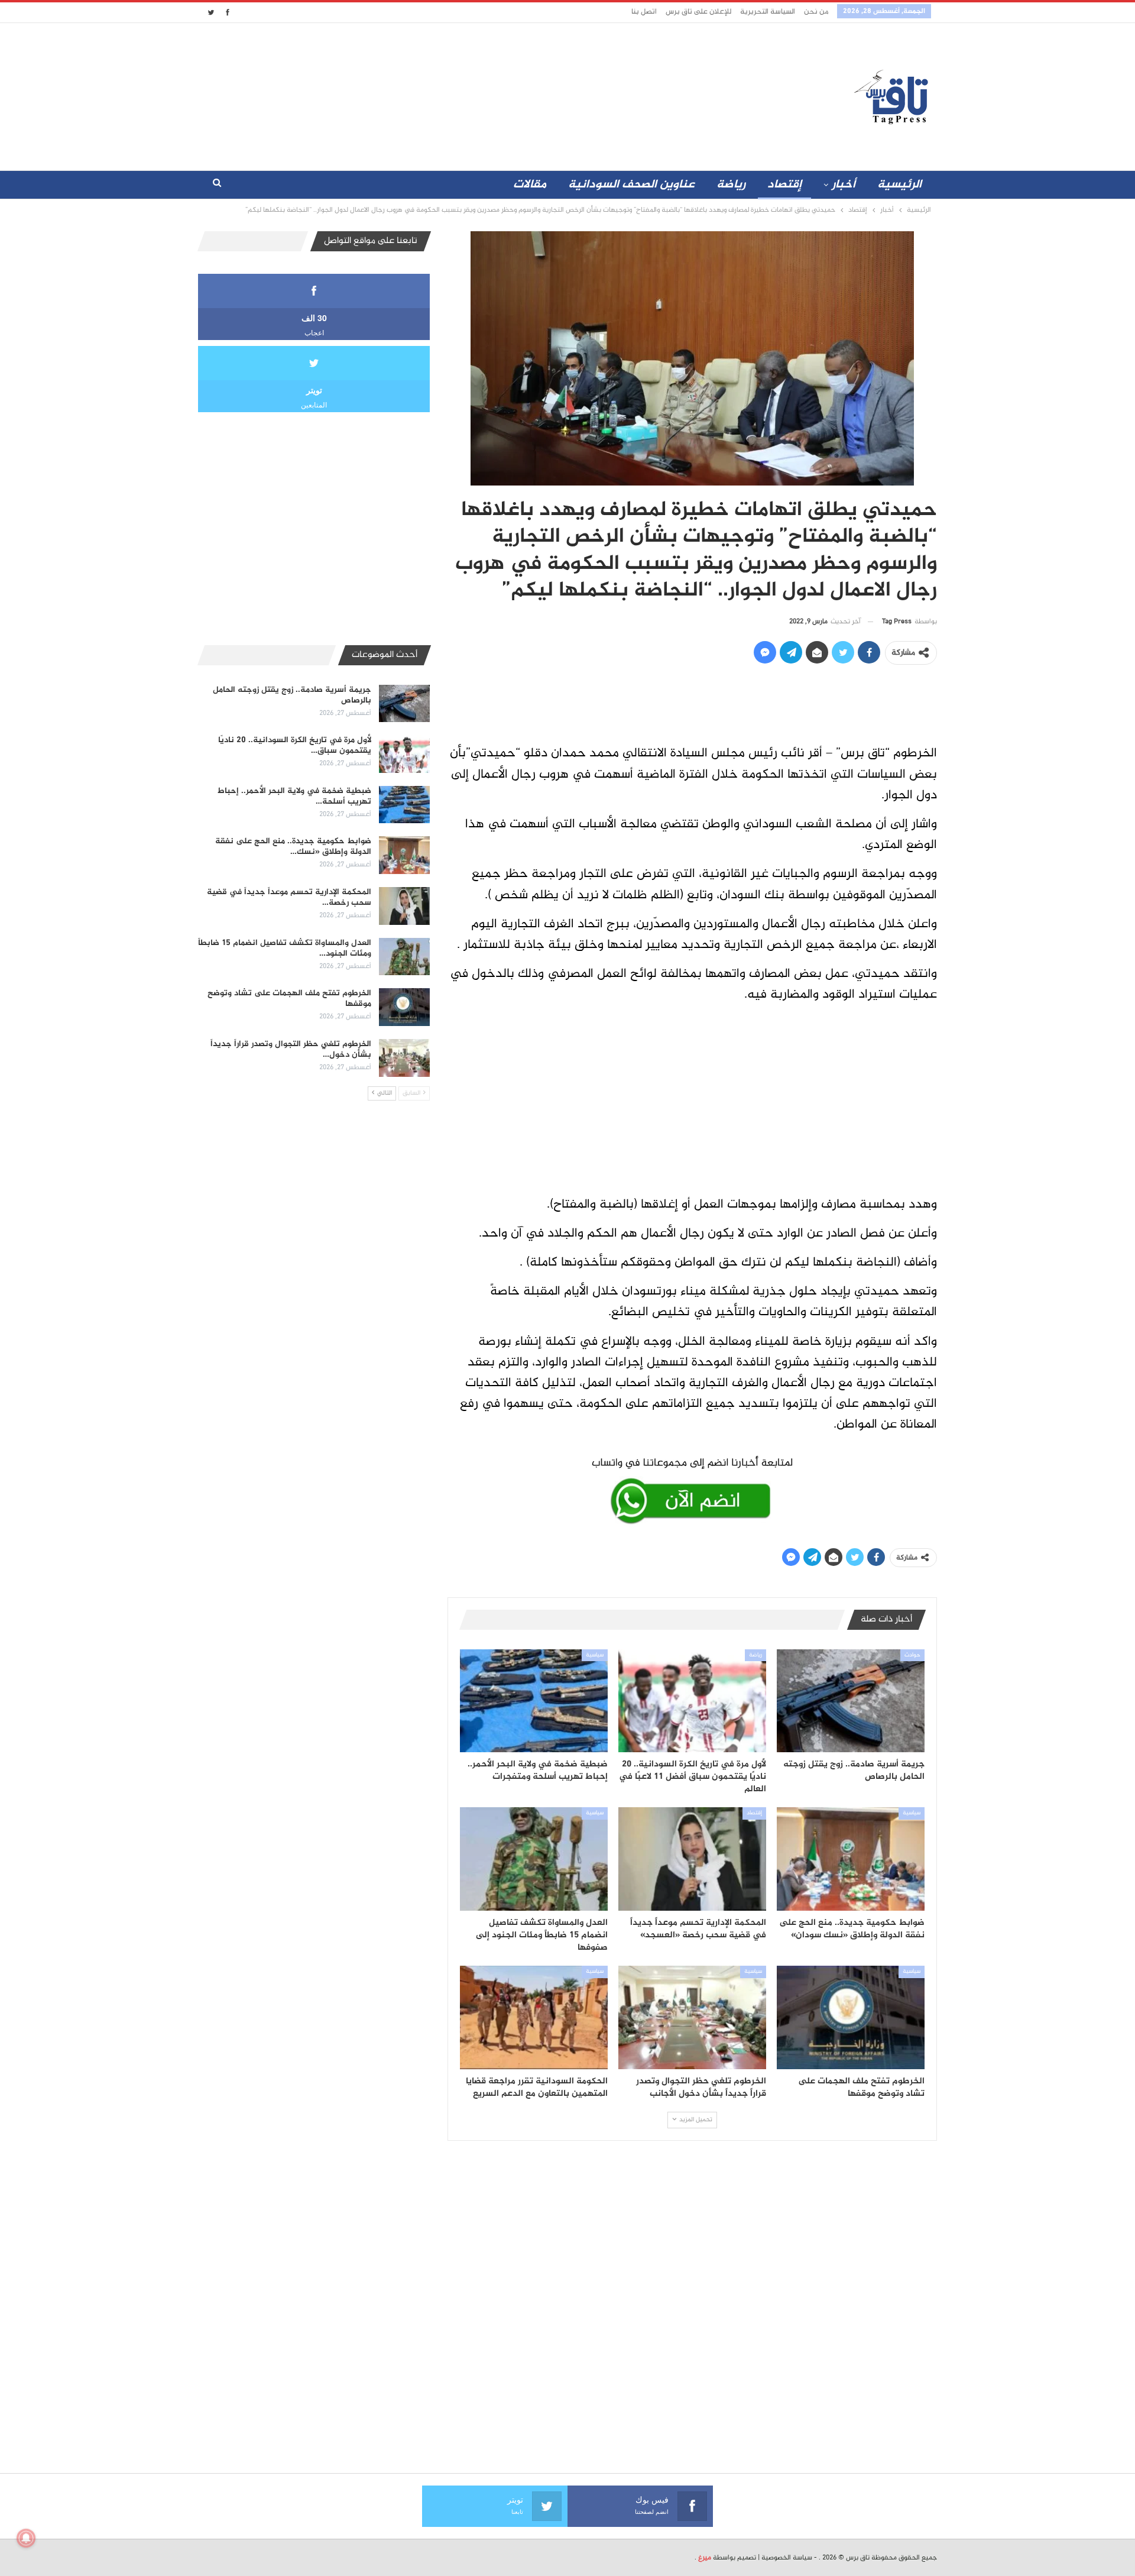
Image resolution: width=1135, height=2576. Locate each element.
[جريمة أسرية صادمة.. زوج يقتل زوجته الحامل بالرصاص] (851, 1701)
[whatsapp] (692, 1488)
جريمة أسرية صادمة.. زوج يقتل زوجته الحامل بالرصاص (292, 695)
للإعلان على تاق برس (698, 12)
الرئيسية (899, 185)
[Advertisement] (463, 94)
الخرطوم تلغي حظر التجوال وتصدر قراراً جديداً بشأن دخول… (291, 1049)
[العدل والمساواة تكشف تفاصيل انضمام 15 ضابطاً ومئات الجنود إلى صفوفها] (534, 1859)
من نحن (816, 12)
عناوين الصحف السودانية (631, 185)
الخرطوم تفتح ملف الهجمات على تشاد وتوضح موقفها (289, 999)
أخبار (844, 185)
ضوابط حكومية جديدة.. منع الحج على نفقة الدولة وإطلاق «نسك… (293, 847)
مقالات (530, 185)
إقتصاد (784, 185)
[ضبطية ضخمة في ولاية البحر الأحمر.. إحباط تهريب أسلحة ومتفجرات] (534, 1701)
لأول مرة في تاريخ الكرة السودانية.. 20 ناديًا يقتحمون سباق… (295, 745)
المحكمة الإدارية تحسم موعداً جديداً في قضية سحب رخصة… (289, 897)
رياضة (731, 185)
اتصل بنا (644, 12)
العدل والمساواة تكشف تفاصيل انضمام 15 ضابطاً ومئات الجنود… (285, 948)
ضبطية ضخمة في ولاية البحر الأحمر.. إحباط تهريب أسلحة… (294, 796)
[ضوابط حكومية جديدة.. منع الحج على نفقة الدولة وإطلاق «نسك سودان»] (851, 1859)
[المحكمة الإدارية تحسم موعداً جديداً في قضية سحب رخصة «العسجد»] (692, 1859)
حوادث (912, 1655)
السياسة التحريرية (768, 12)
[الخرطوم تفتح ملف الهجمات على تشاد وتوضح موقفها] (851, 2017)
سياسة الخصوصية (787, 2558)
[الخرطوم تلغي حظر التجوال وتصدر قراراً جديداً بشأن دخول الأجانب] (692, 2017)
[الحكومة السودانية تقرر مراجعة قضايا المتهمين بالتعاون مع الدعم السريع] (534, 2017)
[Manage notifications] (26, 2538)
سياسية (595, 1655)
